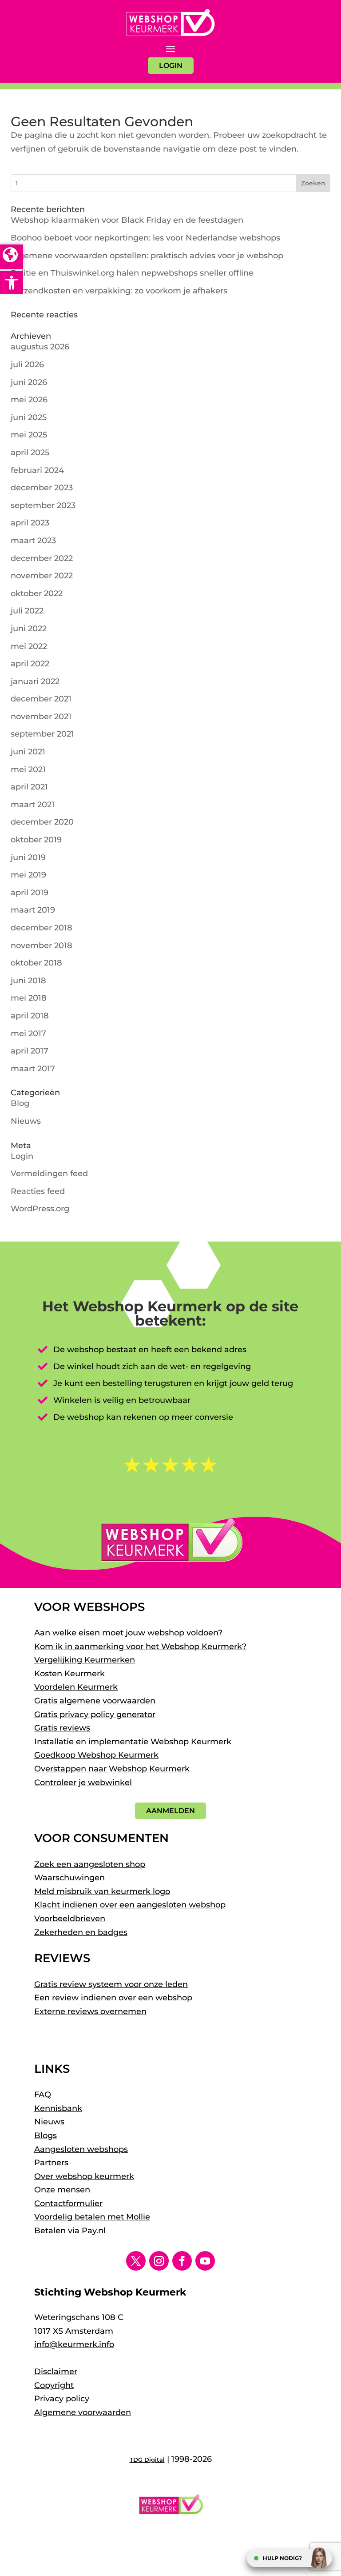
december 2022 (42, 558)
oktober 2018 (36, 963)
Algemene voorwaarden (83, 2412)
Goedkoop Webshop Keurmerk (96, 1755)
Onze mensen (62, 2190)
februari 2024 (37, 470)
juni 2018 (28, 981)
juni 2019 (28, 857)
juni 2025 (29, 417)
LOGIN (171, 66)
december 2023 (42, 488)
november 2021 (41, 717)
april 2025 (30, 453)
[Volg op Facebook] (182, 2261)
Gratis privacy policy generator (95, 1715)
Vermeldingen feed (49, 1174)
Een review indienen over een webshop (113, 1998)
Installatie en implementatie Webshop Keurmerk (133, 1742)
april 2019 (30, 893)
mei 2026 (29, 400)
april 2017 (30, 1051)
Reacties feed (38, 1191)
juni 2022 (29, 629)
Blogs (46, 2135)
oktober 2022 (37, 593)
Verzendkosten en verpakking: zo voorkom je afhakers (119, 291)
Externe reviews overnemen (90, 2011)
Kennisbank (58, 2108)
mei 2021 (28, 769)
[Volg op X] (136, 2261)
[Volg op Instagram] (159, 2261)
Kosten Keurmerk (69, 1674)
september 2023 (43, 505)
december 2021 (41, 699)
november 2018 (42, 945)
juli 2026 (27, 365)
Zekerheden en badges (81, 1932)
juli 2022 (27, 611)
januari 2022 (35, 681)
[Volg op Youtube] (205, 2261)
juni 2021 (28, 752)
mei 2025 (29, 435)
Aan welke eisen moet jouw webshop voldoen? (128, 1633)
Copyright (54, 2385)
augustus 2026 (40, 347)
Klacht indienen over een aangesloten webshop (130, 1905)
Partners (51, 2163)
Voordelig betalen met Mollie (92, 2217)
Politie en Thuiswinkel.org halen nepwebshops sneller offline (132, 273)
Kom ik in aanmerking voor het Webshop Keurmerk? (140, 1647)
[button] (12, 283)
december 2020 (42, 822)
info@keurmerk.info (74, 2344)
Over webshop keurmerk (84, 2176)
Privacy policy (62, 2399)
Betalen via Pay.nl (70, 2231)
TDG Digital (147, 2460)
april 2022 (30, 664)
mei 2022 (29, 646)
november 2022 (42, 576)
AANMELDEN (170, 1811)
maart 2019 (33, 910)
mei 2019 (28, 875)
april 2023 (30, 523)
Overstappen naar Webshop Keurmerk (112, 1769)
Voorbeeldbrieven (70, 1919)
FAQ (43, 2095)
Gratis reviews (62, 1728)
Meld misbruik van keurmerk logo (102, 1891)
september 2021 (42, 734)
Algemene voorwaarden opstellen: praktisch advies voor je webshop (147, 256)
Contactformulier (68, 2203)
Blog (20, 1103)
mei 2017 (28, 1034)
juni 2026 (29, 382)
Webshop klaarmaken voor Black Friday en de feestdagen (127, 220)
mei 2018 (29, 998)
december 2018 (42, 928)
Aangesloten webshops (81, 2149)
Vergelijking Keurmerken (85, 1660)
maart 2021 (33, 805)
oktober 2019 (36, 840)
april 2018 (30, 1016)
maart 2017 (33, 1069)
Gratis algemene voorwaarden (95, 1701)
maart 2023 (33, 541)
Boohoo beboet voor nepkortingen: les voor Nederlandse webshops (145, 238)
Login (22, 1156)
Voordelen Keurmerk (76, 1687)
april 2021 (29, 787)
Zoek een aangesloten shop (90, 1864)
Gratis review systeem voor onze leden (111, 1984)
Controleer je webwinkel (83, 1783)
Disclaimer (56, 2372)
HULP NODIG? (282, 2558)
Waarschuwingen (69, 1878)
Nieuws (26, 1121)
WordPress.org (40, 1209)
